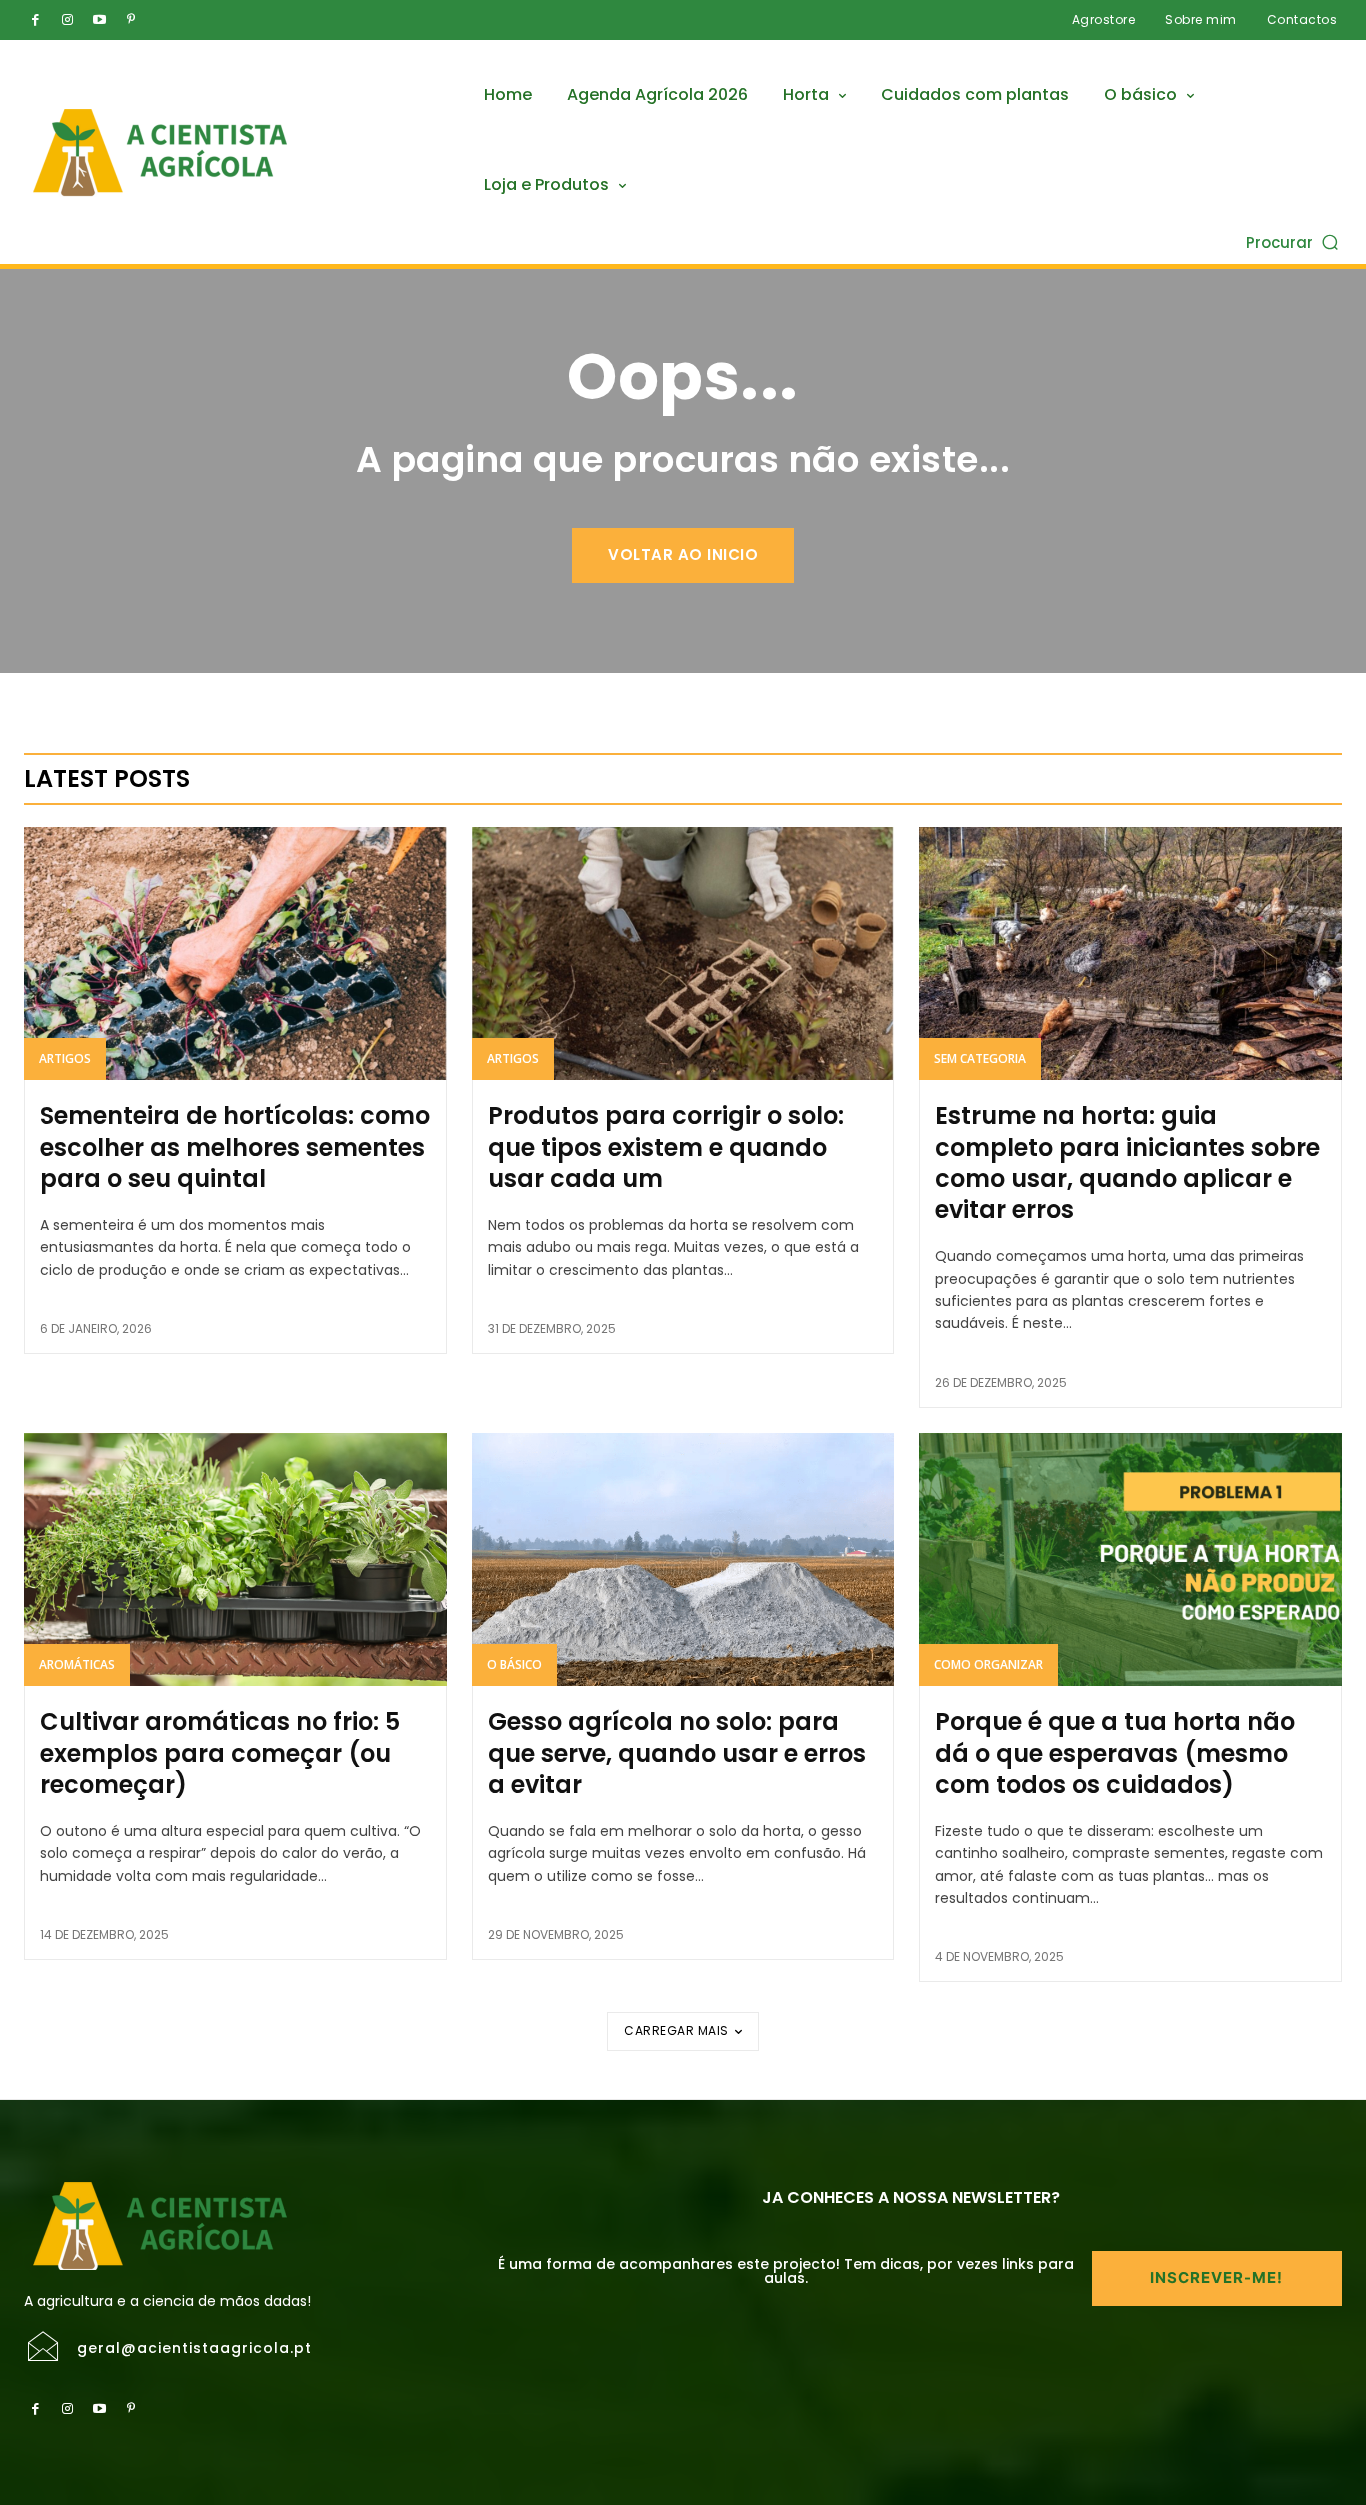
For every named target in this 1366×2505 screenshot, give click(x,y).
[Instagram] (67, 20)
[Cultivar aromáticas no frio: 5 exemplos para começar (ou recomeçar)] (235, 1560)
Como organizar (988, 1664)
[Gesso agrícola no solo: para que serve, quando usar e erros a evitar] (683, 1560)
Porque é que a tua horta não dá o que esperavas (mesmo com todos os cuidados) (1115, 1752)
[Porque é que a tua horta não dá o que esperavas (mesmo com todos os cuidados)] (1130, 1560)
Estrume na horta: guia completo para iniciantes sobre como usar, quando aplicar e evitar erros (1127, 1162)
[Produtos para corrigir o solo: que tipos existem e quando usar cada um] (683, 954)
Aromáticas (77, 1664)
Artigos (65, 1058)
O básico (514, 1664)
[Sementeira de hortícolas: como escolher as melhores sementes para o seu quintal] (235, 954)
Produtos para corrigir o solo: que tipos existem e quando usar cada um (666, 1146)
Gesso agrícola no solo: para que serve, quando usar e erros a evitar (677, 1752)
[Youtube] (99, 20)
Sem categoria (980, 1058)
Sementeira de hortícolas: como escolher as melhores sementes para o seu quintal (235, 1146)
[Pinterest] (131, 20)
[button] (1294, 241)
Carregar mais (676, 2030)
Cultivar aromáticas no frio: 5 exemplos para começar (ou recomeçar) (220, 1752)
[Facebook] (35, 20)
